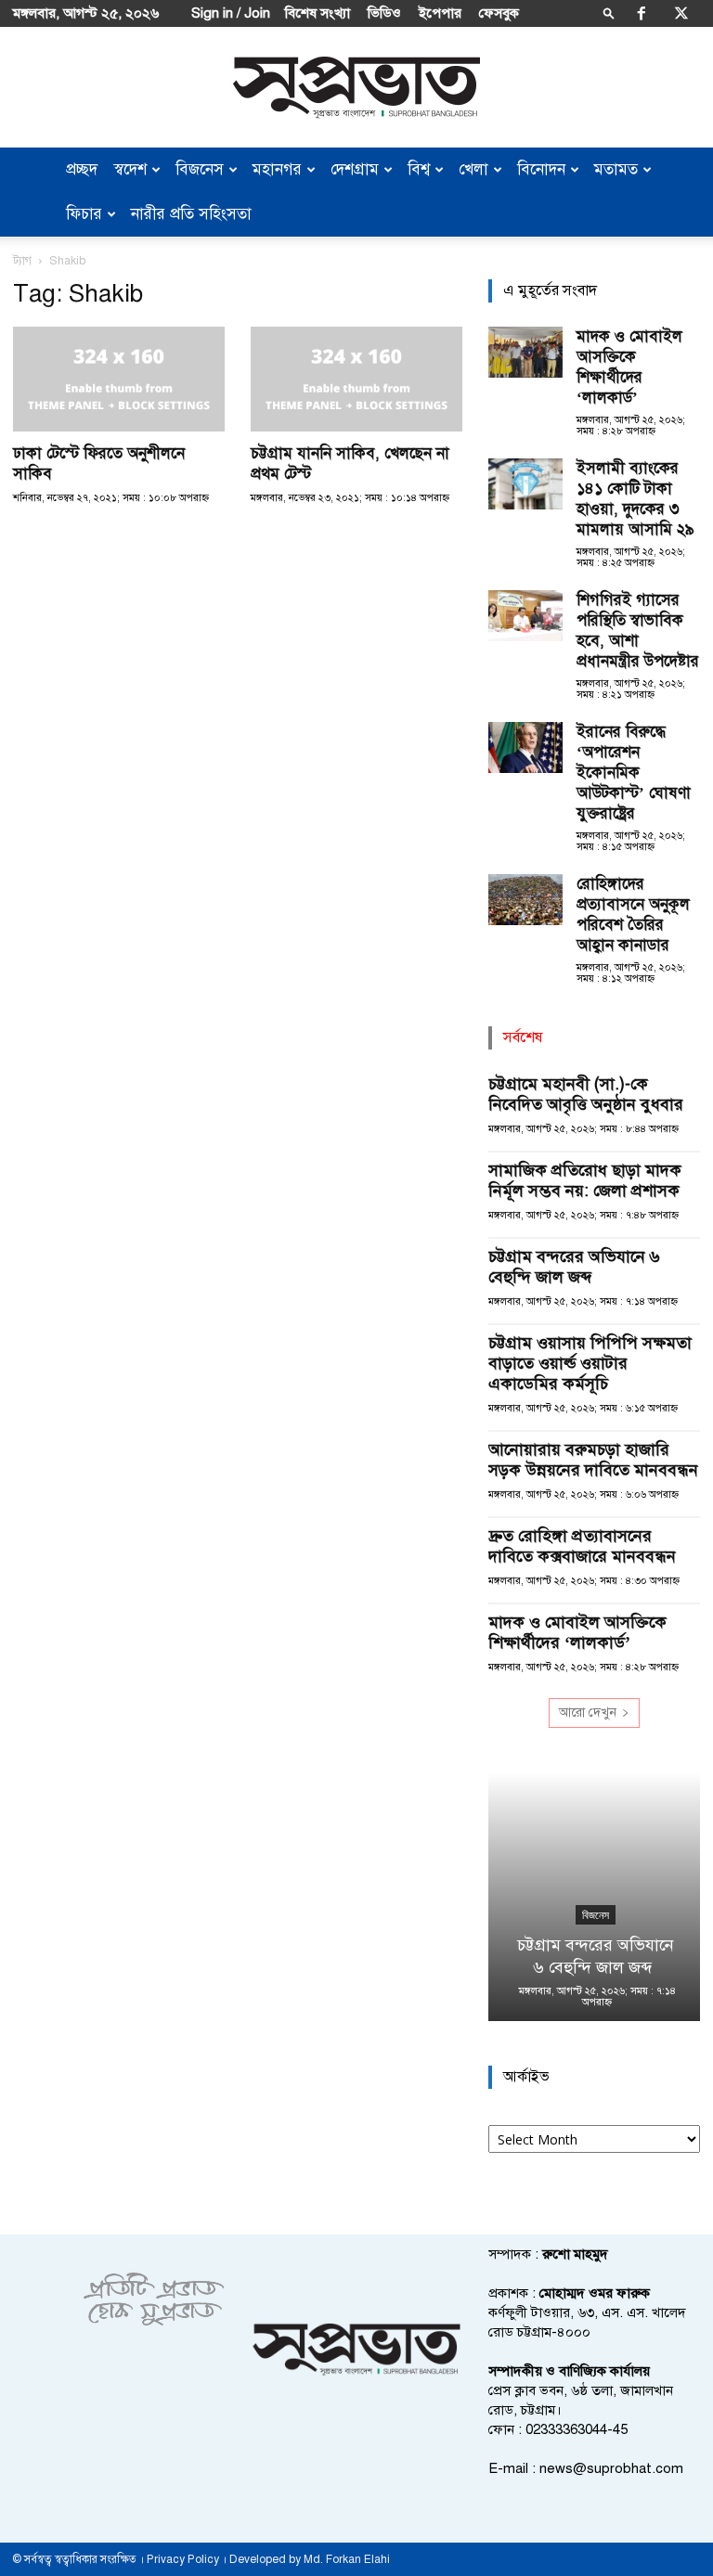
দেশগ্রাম (355, 169)
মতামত (616, 169)
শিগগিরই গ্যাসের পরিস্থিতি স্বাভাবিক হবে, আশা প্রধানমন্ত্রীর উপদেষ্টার (638, 631)
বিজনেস (200, 169)
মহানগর (277, 169)
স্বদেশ (130, 169)
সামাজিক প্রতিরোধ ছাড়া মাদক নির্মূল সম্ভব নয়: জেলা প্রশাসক (586, 1180)
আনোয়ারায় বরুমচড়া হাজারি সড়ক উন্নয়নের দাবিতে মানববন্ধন (593, 1460)
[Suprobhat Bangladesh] (356, 88)
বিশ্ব (419, 169)
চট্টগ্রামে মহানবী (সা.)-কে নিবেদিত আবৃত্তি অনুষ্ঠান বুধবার (586, 1094)
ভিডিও (384, 13)
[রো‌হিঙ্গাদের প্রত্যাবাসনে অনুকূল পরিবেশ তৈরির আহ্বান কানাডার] (525, 900)
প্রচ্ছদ (82, 169)
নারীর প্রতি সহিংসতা (191, 214)
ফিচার (84, 214)
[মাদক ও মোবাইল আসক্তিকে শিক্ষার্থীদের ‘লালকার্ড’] (525, 352)
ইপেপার (440, 13)
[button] (609, 13)
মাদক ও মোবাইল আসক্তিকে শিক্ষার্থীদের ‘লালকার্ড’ (629, 367)
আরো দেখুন (588, 1713)
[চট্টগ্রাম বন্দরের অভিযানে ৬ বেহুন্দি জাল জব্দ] (594, 1897)
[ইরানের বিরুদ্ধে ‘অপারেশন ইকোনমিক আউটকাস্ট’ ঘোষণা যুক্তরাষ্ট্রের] (525, 747)
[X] (681, 13)
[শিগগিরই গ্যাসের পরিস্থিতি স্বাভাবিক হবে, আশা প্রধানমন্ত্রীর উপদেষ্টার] (525, 616)
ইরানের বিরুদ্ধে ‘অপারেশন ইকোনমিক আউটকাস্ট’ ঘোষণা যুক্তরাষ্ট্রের (634, 773)
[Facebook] (642, 13)
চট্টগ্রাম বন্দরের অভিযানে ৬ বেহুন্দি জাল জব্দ (574, 1267)
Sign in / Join (231, 13)
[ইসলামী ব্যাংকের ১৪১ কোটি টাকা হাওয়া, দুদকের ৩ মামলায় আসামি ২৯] (525, 484)
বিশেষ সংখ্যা (318, 13)
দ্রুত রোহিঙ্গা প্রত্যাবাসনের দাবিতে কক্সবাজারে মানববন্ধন (582, 1546)
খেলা (473, 169)
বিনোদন (541, 169)
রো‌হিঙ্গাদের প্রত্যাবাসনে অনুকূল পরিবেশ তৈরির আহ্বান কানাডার (633, 914)
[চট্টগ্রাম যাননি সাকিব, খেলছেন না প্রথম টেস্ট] (356, 379)
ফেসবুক (499, 13)
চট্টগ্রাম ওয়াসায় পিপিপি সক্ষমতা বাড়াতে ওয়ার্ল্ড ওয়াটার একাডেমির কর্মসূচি (590, 1363)
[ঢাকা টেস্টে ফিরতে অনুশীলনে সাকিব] (119, 379)
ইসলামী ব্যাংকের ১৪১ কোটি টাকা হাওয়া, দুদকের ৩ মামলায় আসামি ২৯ (635, 499)
